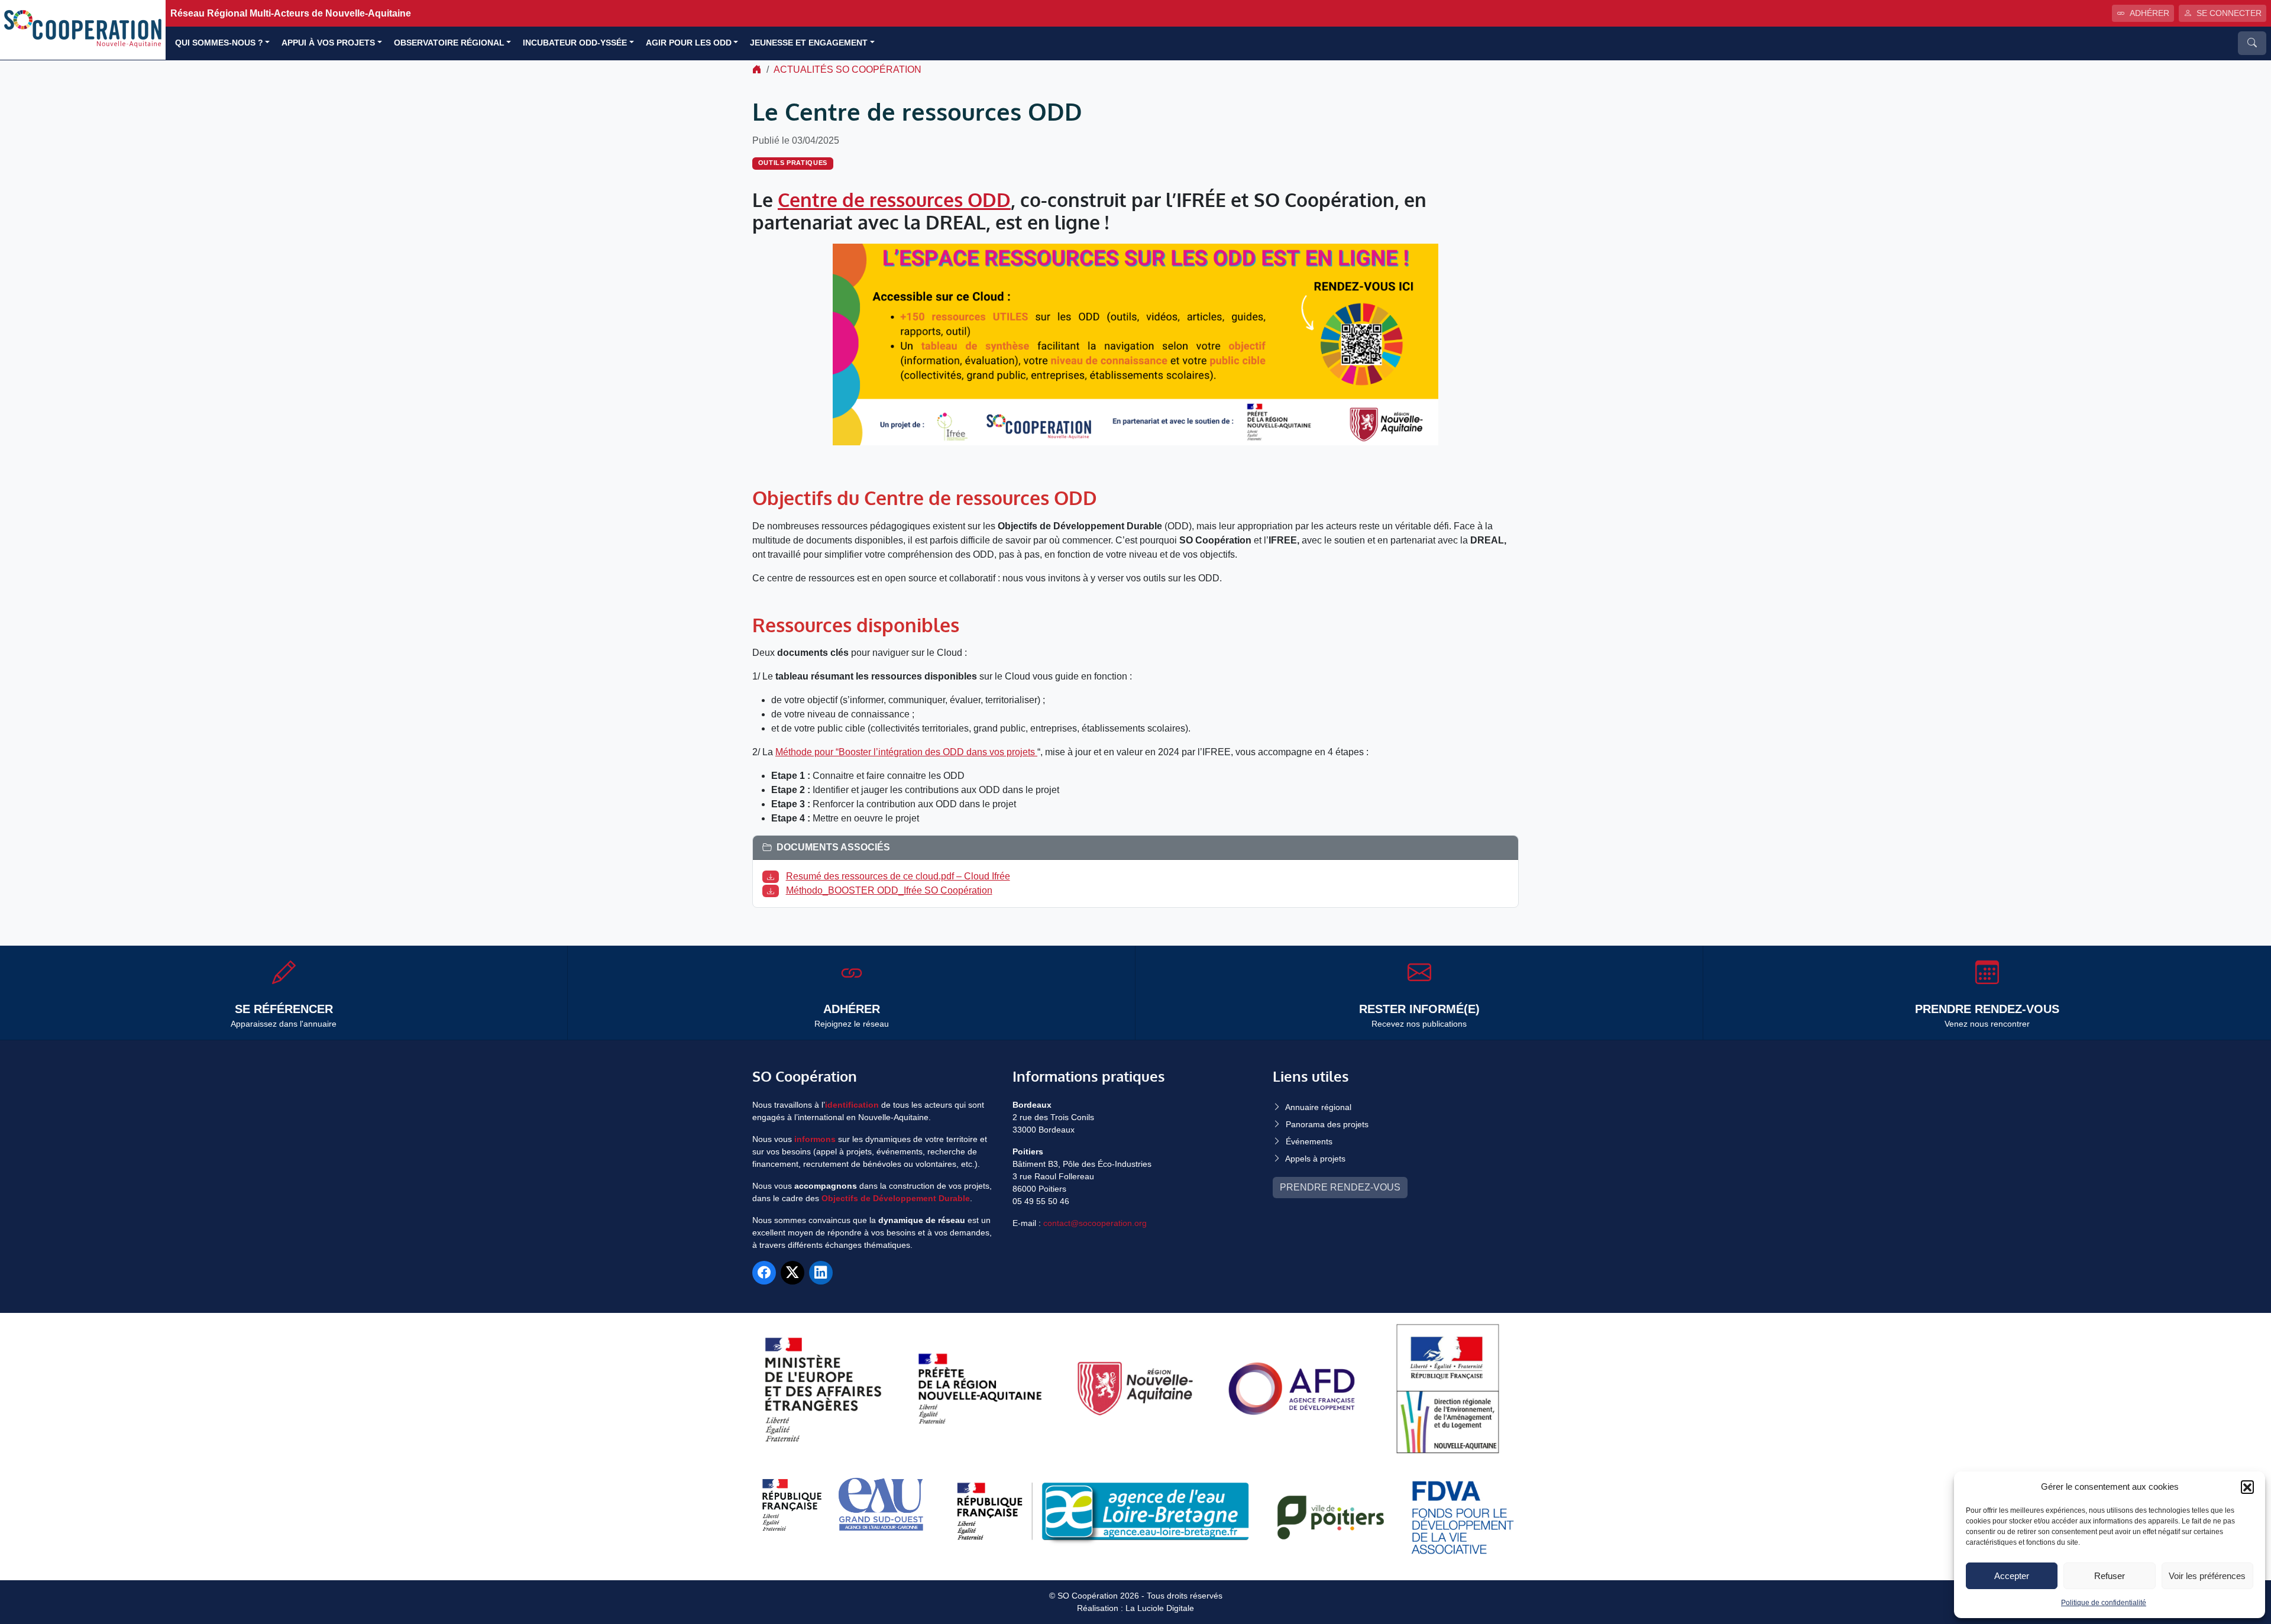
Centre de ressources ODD (894, 200)
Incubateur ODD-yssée (575, 43)
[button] (2247, 1487)
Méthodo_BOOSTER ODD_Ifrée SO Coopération (889, 890)
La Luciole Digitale (1160, 1608)
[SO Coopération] (83, 29)
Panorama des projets (1327, 1124)
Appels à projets (1315, 1159)
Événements (1309, 1141)
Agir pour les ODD (689, 43)
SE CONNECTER (2229, 13)
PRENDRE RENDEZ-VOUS (1340, 1187)
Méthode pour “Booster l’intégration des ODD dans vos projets (906, 752)
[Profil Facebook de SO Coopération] (764, 1273)
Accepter (2012, 1576)
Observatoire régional (449, 43)
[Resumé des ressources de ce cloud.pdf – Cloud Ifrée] (773, 876)
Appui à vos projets (328, 43)
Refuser (2110, 1576)
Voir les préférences (2207, 1576)
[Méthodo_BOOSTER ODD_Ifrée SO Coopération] (773, 890)
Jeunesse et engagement (809, 43)
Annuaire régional (1318, 1107)
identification (852, 1105)
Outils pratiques (793, 163)
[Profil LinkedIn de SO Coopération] (821, 1273)
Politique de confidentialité (2104, 1603)
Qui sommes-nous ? (219, 43)
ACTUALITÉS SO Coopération (847, 69)
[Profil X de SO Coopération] (792, 1273)
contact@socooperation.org (1095, 1223)
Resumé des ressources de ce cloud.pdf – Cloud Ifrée (898, 876)
